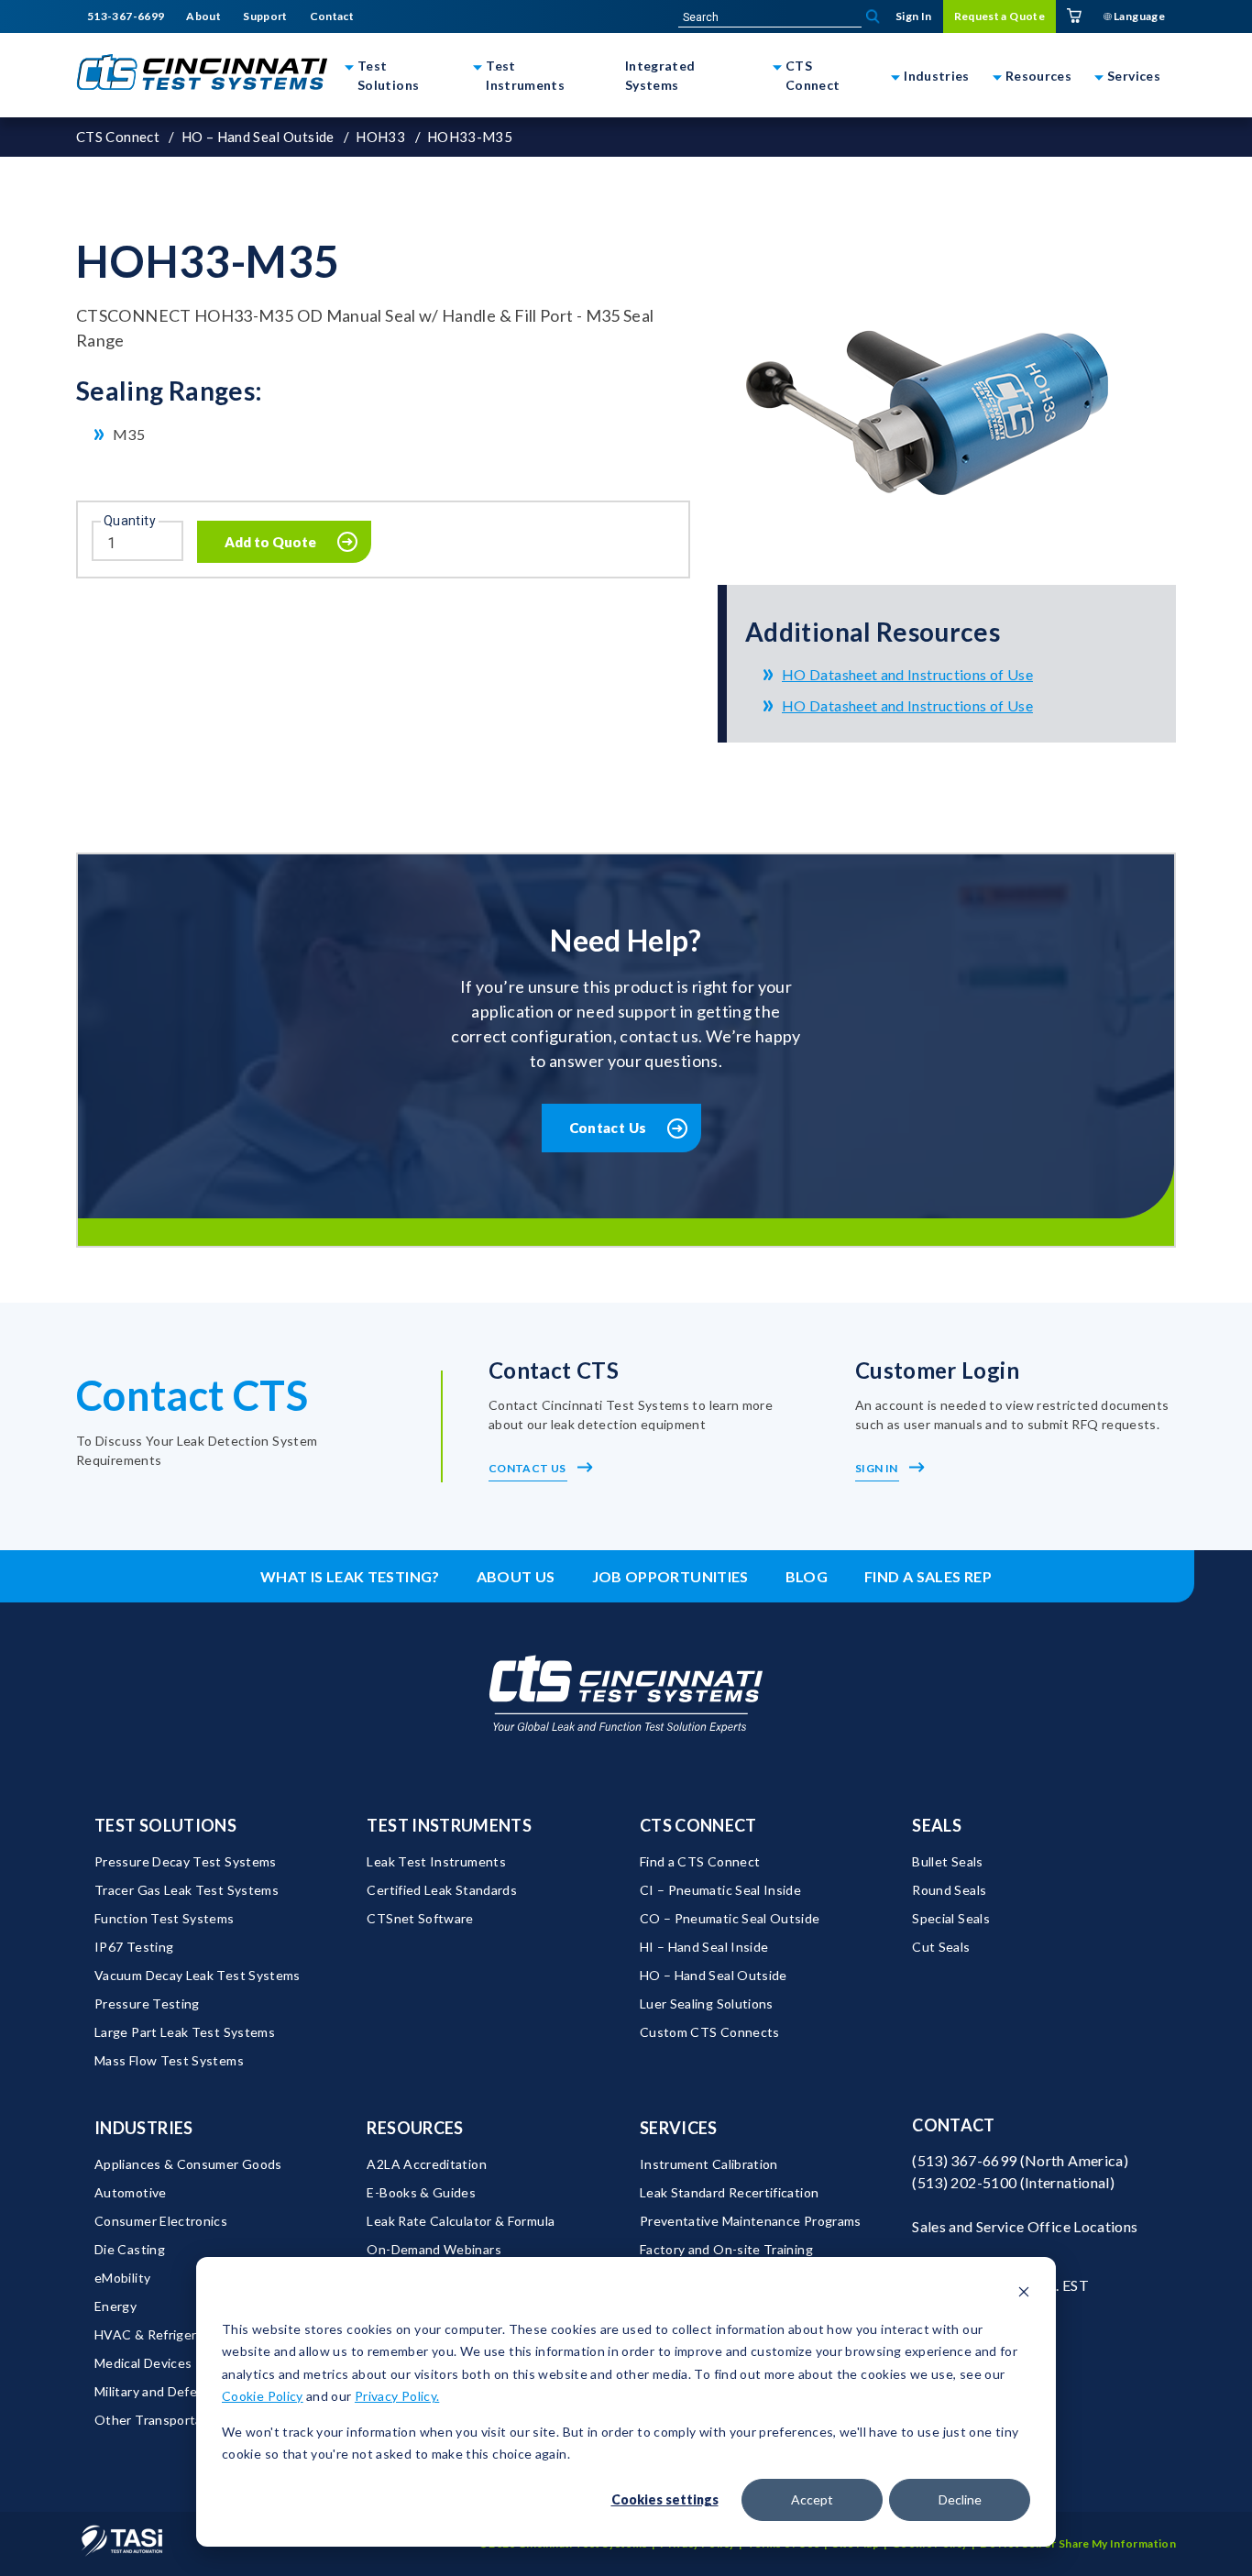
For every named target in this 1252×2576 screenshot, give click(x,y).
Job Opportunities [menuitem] (670, 1576)
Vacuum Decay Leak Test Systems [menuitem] (198, 1975)
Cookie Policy (263, 2396)
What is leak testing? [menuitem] (350, 1576)
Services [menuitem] (679, 2128)
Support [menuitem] (265, 17)
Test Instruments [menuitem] (449, 1825)
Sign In (878, 1468)
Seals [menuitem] (937, 1825)
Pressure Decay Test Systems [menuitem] (186, 1861)
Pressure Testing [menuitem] (147, 2004)
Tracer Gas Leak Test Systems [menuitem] (187, 1890)
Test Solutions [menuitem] (165, 1825)
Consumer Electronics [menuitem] (161, 2221)
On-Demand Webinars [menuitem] (434, 2249)
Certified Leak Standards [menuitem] (442, 1890)
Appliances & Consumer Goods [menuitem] (188, 2164)
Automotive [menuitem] (131, 2192)
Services (1134, 76)
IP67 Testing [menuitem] (134, 1947)
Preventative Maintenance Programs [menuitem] (751, 2221)
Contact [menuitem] (332, 17)
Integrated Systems (660, 75)
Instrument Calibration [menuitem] (709, 2164)
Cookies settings (665, 2499)
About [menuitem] (203, 17)
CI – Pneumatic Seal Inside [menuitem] (720, 1890)
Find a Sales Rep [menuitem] (928, 1576)
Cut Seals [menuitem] (941, 1947)
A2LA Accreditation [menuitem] (426, 2164)
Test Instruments (525, 75)
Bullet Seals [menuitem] (947, 1861)
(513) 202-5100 (964, 2182)
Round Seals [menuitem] (949, 1890)
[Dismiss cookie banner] (1024, 2294)
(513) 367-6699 (964, 2160)
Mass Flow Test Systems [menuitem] (169, 2060)
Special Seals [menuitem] (951, 1918)
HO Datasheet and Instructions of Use (907, 674)
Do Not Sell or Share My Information (1078, 2543)
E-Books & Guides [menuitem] (421, 2192)
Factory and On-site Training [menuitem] (726, 2249)
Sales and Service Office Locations (1025, 2226)
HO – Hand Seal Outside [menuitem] (714, 1975)
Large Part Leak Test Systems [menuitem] (185, 2032)
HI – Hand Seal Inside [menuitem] (704, 1947)
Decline (960, 2499)
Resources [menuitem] (415, 2128)
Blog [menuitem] (807, 1576)
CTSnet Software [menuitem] (420, 1918)
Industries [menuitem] (144, 2128)
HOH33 (380, 137)
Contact (954, 2125)
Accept (812, 2499)
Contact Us (608, 1128)
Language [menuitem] (1138, 16)
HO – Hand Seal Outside (258, 137)
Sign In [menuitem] (914, 16)
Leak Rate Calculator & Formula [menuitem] (461, 2221)
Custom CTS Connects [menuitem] (710, 2032)
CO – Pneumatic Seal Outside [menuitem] (730, 1918)
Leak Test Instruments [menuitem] (436, 1861)
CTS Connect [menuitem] (698, 1825)
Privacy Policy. (397, 2396)
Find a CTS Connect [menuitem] (700, 1861)
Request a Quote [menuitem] (999, 16)
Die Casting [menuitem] (130, 2249)
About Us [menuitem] (516, 1576)
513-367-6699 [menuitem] (126, 17)
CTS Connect (813, 75)
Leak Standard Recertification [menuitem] (729, 2192)
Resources (1038, 76)
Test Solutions (388, 75)
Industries (937, 76)
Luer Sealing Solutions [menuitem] (707, 2004)
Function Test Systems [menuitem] (165, 1918)
